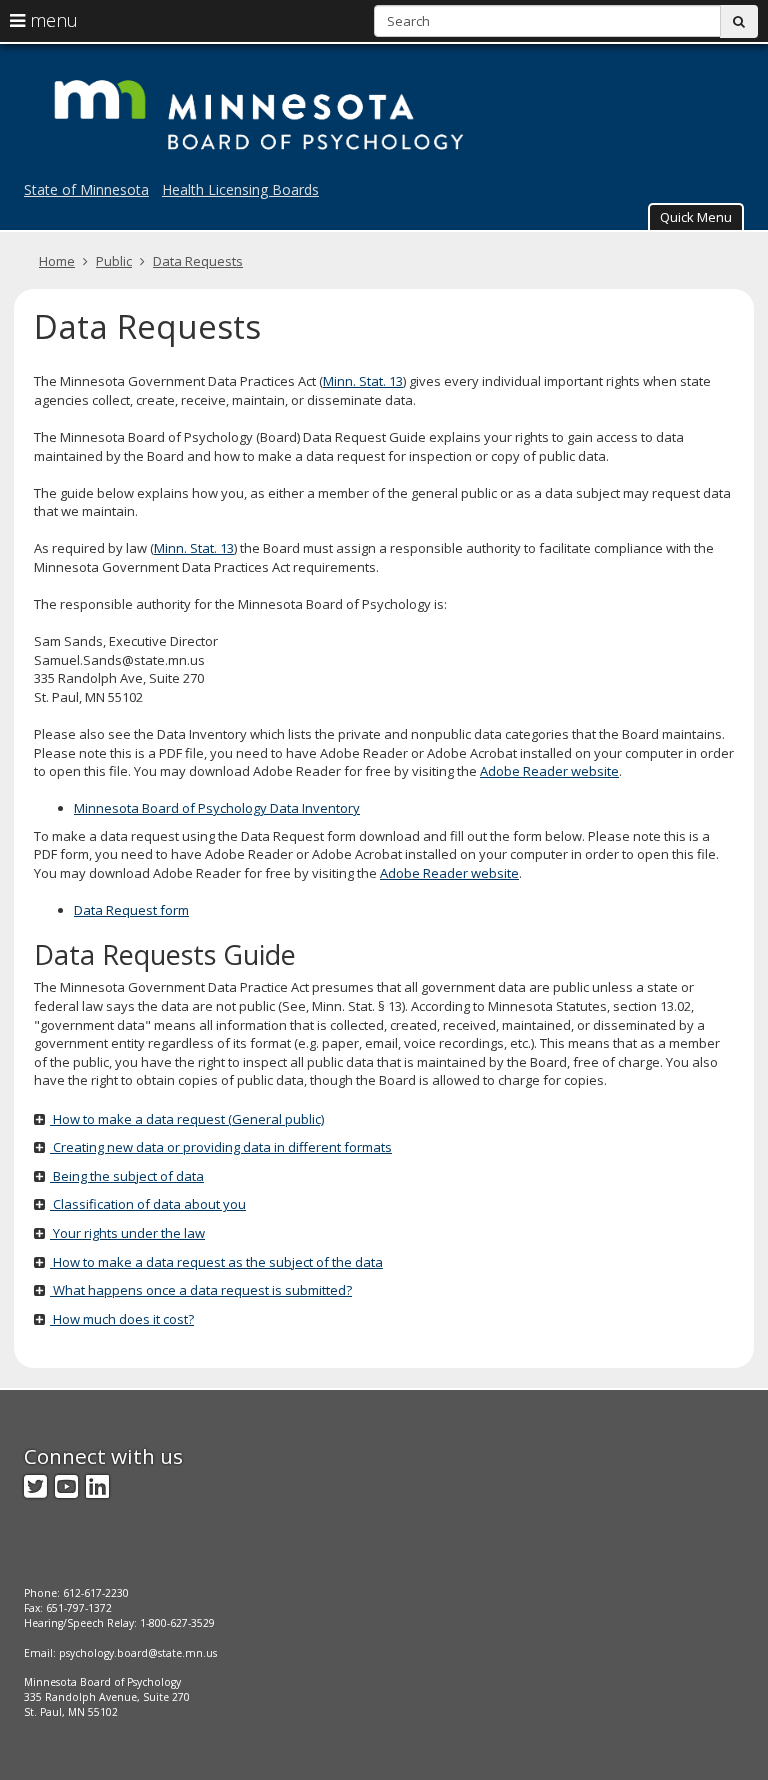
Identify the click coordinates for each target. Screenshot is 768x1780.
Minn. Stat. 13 (363, 381)
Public (114, 261)
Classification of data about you (148, 1204)
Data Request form (131, 910)
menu (51, 20)
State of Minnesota (86, 189)
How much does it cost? (122, 1319)
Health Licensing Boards (240, 189)
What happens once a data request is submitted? (201, 1290)
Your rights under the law (127, 1233)
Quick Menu (696, 217)
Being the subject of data (127, 1176)
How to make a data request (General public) (187, 1119)
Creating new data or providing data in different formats (221, 1147)
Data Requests (198, 261)
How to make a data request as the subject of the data (216, 1262)
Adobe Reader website (549, 771)
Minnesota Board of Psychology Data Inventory (217, 808)
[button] (696, 216)
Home (57, 261)
